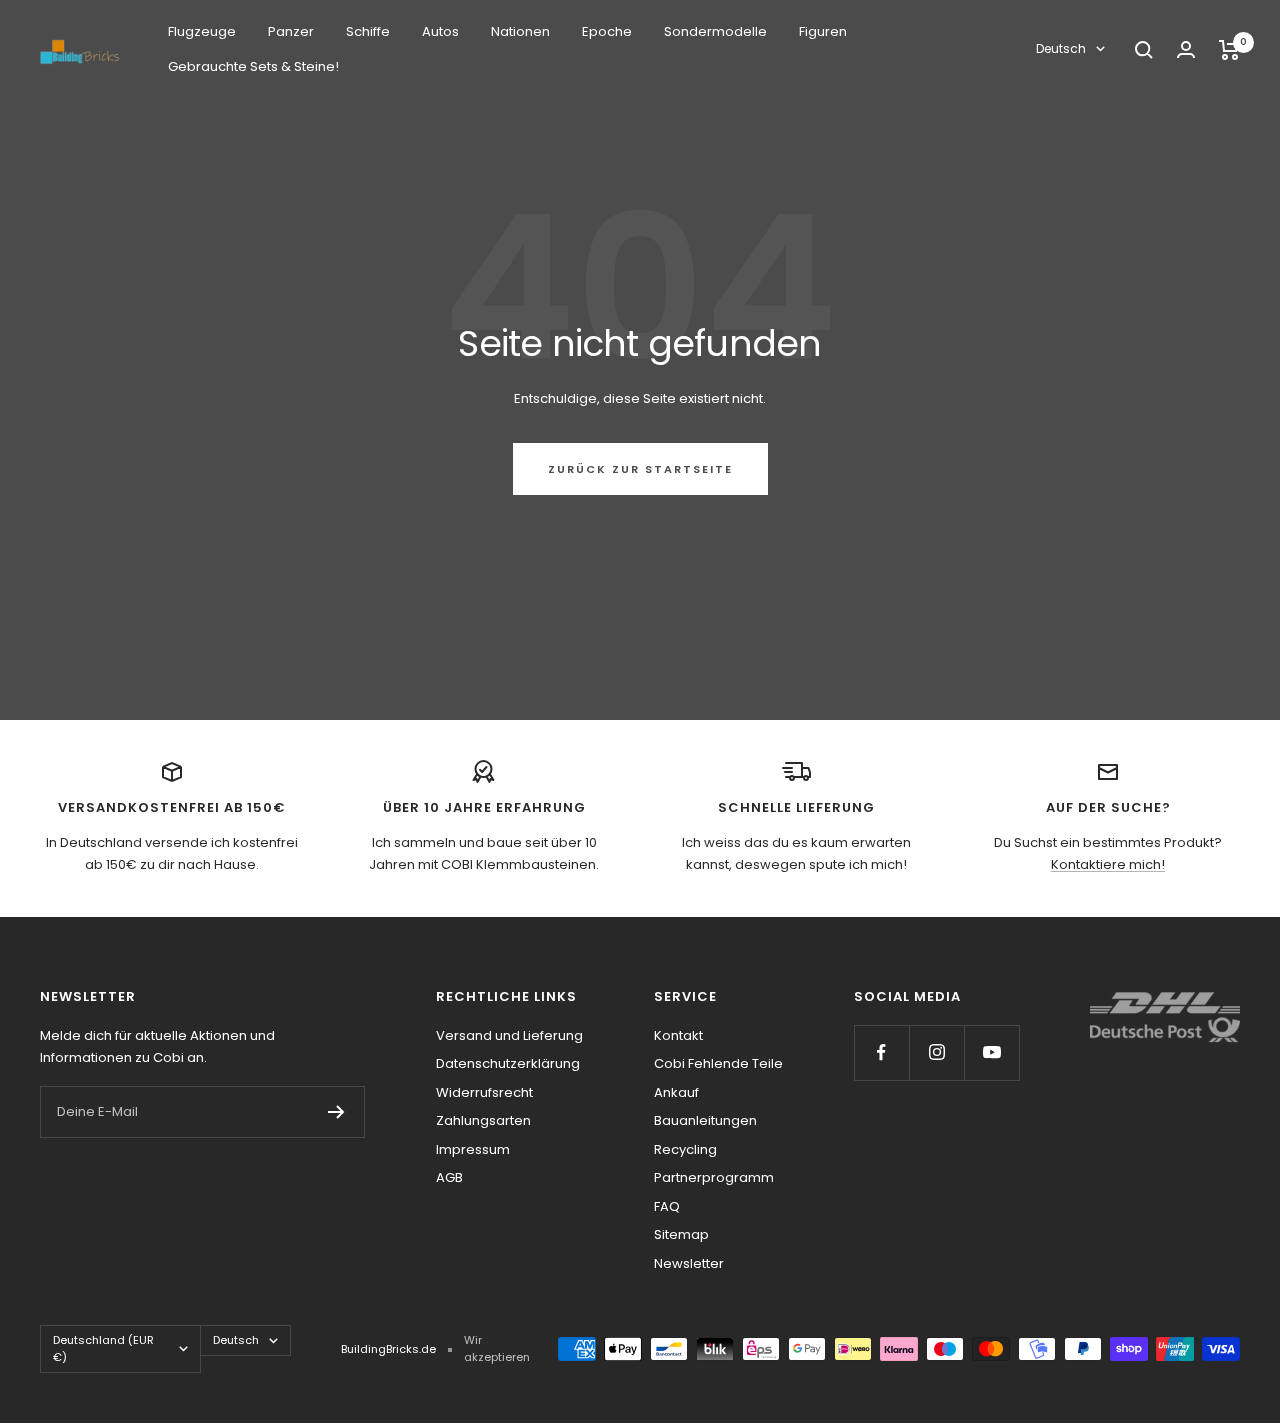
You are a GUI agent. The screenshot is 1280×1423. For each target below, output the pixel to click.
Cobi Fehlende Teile (718, 1063)
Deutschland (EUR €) (103, 1348)
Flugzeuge (202, 31)
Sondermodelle (715, 31)
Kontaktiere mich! (1108, 864)
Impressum (473, 1149)
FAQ (667, 1206)
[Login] (1186, 49)
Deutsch (1061, 48)
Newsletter (689, 1263)
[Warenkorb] (1229, 50)
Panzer (291, 31)
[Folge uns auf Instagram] (936, 1052)
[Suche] (1144, 50)
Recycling (685, 1149)
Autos (440, 31)
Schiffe (368, 31)
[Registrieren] (336, 1112)
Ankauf (676, 1092)
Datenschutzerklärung (508, 1063)
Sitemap (681, 1234)
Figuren (823, 31)
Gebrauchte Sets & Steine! (253, 66)
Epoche (607, 31)
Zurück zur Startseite (640, 469)
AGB (449, 1177)
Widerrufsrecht (484, 1092)
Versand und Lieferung (509, 1035)
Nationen (520, 31)
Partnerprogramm (714, 1177)
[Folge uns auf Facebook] (881, 1052)
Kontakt (678, 1035)
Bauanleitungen (705, 1120)
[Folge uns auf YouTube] (991, 1052)
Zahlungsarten (483, 1120)
